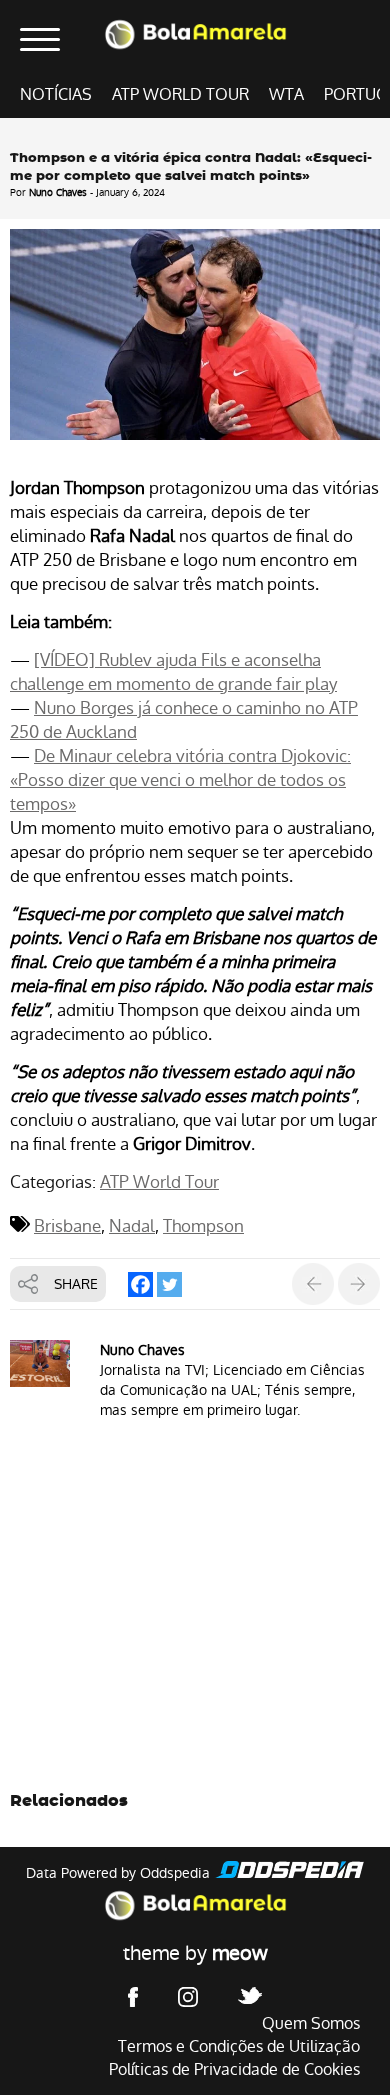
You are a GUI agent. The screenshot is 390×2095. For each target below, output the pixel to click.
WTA (286, 94)
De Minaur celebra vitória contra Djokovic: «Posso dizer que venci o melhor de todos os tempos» (180, 780)
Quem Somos (311, 2023)
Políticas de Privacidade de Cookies (234, 2069)
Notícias (56, 94)
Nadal (132, 1226)
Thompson (203, 1226)
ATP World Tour (180, 94)
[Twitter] (169, 1284)
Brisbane (67, 1226)
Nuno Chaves (58, 192)
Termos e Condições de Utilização (239, 2046)
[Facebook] (140, 1284)
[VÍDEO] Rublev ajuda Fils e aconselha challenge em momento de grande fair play (173, 672)
